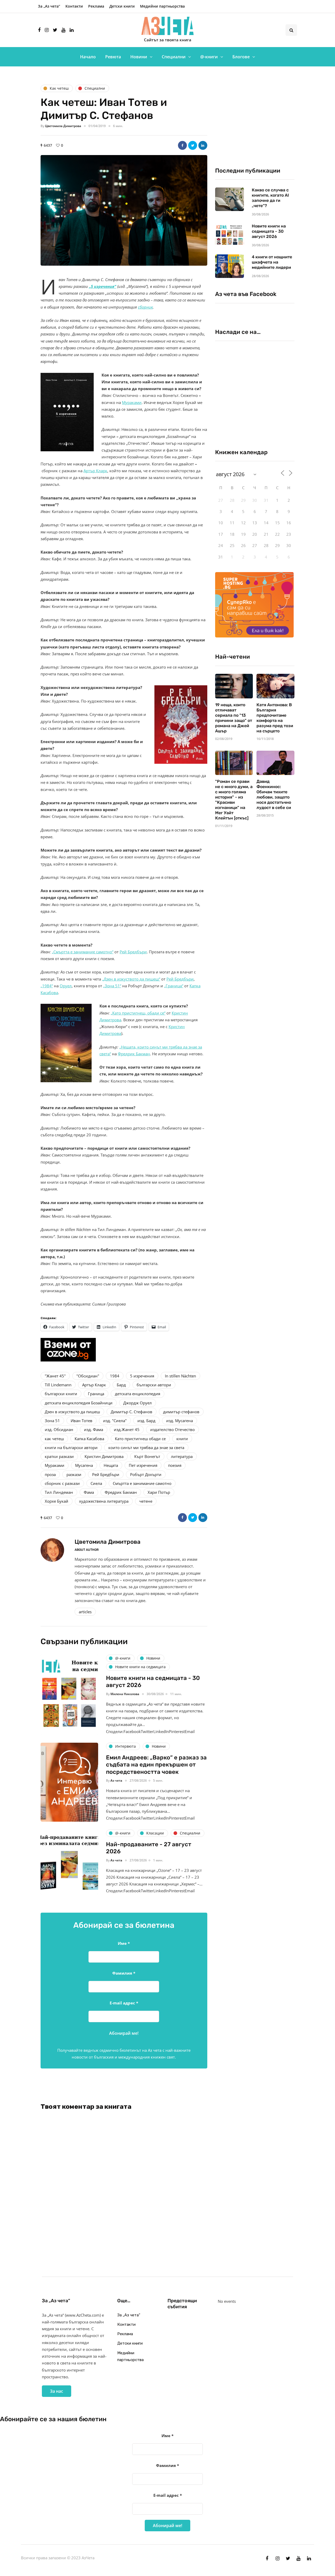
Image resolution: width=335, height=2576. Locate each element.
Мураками (132, 402)
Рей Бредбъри (133, 952)
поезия (175, 1465)
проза (50, 1474)
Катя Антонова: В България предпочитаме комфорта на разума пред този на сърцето (275, 718)
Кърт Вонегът (147, 1456)
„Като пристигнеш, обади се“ (138, 1013)
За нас (57, 2391)
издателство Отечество (172, 1429)
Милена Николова (125, 1694)
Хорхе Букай (57, 1501)
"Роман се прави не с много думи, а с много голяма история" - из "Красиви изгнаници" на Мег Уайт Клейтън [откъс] (234, 800)
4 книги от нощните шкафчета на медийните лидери (272, 262)
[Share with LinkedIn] (203, 145)
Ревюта (113, 57)
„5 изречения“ (103, 286)
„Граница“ (174, 986)
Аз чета (116, 1780)
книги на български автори (71, 1447)
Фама (89, 1492)
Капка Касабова (89, 1439)
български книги (61, 1394)
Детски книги (122, 6)
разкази (74, 1474)
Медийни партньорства (162, 6)
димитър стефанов (181, 1412)
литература (182, 1456)
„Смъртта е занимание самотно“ (83, 952)
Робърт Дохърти (146, 1474)
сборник (145, 307)
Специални (174, 57)
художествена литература (104, 1501)
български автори (154, 1385)
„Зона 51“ (112, 986)
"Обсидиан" (88, 1376)
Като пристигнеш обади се (140, 1439)
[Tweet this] (193, 145)
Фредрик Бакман (134, 1054)
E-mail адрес (124, 2003)
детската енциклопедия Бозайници (79, 1403)
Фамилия (124, 1973)
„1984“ (47, 986)
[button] (124, 210)
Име (124, 1943)
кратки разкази (59, 1456)
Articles (85, 1612)
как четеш (54, 1439)
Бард (121, 1385)
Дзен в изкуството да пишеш (72, 1412)
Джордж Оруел (138, 1403)
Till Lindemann (58, 1385)
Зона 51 (52, 1421)
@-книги (209, 57)
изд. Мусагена (180, 1421)
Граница (96, 1394)
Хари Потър (159, 1492)
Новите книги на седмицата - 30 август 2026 (269, 231)
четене (146, 1501)
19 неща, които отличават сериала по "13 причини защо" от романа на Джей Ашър (234, 718)
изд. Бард (146, 1421)
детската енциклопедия (138, 1394)
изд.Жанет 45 (127, 1429)
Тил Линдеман (59, 1492)
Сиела (96, 1483)
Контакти (74, 6)
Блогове (241, 57)
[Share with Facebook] (182, 145)
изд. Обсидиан (59, 1429)
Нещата (111, 1465)
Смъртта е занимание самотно (142, 1483)
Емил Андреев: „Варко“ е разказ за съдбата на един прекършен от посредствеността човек (156, 1765)
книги (182, 1439)
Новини (139, 57)
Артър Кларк (95, 471)
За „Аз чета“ (49, 6)
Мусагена (84, 1465)
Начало (88, 57)
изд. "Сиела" (115, 1421)
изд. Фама (94, 1429)
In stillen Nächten (180, 1376)
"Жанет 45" (55, 1376)
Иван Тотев (82, 1421)
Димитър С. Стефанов (132, 1412)
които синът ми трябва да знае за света (146, 1447)
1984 (115, 1376)
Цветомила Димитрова (63, 126)
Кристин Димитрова (104, 1456)
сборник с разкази (62, 1483)
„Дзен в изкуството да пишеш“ (131, 979)
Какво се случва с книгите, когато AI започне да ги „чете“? (270, 198)
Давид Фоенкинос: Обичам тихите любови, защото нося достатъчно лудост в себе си (274, 794)
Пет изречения (143, 1465)
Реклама (96, 6)
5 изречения (142, 1376)
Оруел (66, 986)
